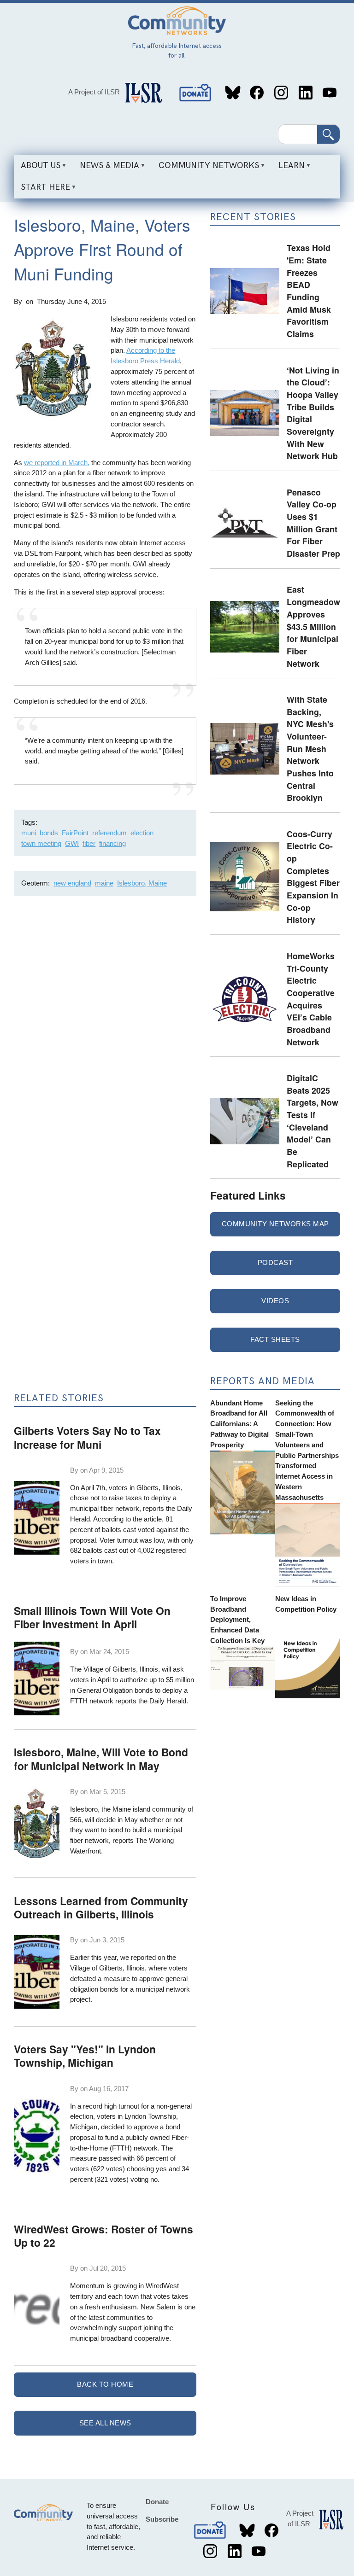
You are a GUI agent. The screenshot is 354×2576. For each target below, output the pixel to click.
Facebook (257, 93)
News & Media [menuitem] (106, 169)
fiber (89, 843)
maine (104, 883)
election (142, 833)
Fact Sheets (275, 1339)
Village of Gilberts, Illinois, (122, 1669)
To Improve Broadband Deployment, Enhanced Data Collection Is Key (237, 1620)
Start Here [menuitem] (42, 190)
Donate (196, 93)
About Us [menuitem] (37, 169)
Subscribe (162, 2519)
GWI (72, 843)
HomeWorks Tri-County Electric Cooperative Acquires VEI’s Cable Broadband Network (311, 999)
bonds (49, 833)
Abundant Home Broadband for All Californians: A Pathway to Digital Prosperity (239, 1424)
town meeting (41, 843)
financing (112, 843)
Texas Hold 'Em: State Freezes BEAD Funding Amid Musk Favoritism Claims (309, 291)
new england (72, 883)
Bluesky (233, 93)
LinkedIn (305, 93)
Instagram (281, 93)
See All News (105, 2423)
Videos (275, 1301)
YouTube (330, 93)
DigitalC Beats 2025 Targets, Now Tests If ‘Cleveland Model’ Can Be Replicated (313, 1121)
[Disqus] (105, 1026)
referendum (109, 833)
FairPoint (75, 833)
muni (29, 833)
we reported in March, (57, 463)
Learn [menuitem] (288, 169)
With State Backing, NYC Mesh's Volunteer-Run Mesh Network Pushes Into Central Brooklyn (310, 748)
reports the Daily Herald (151, 1701)
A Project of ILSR (94, 92)
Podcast (275, 1262)
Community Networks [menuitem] (205, 169)
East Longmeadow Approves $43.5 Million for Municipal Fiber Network (313, 626)
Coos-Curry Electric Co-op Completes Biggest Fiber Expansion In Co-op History (313, 877)
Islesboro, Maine (142, 883)
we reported (138, 1957)
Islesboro (84, 1809)
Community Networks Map (275, 1224)
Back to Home (105, 2384)
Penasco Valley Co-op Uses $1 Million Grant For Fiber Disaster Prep (313, 523)
